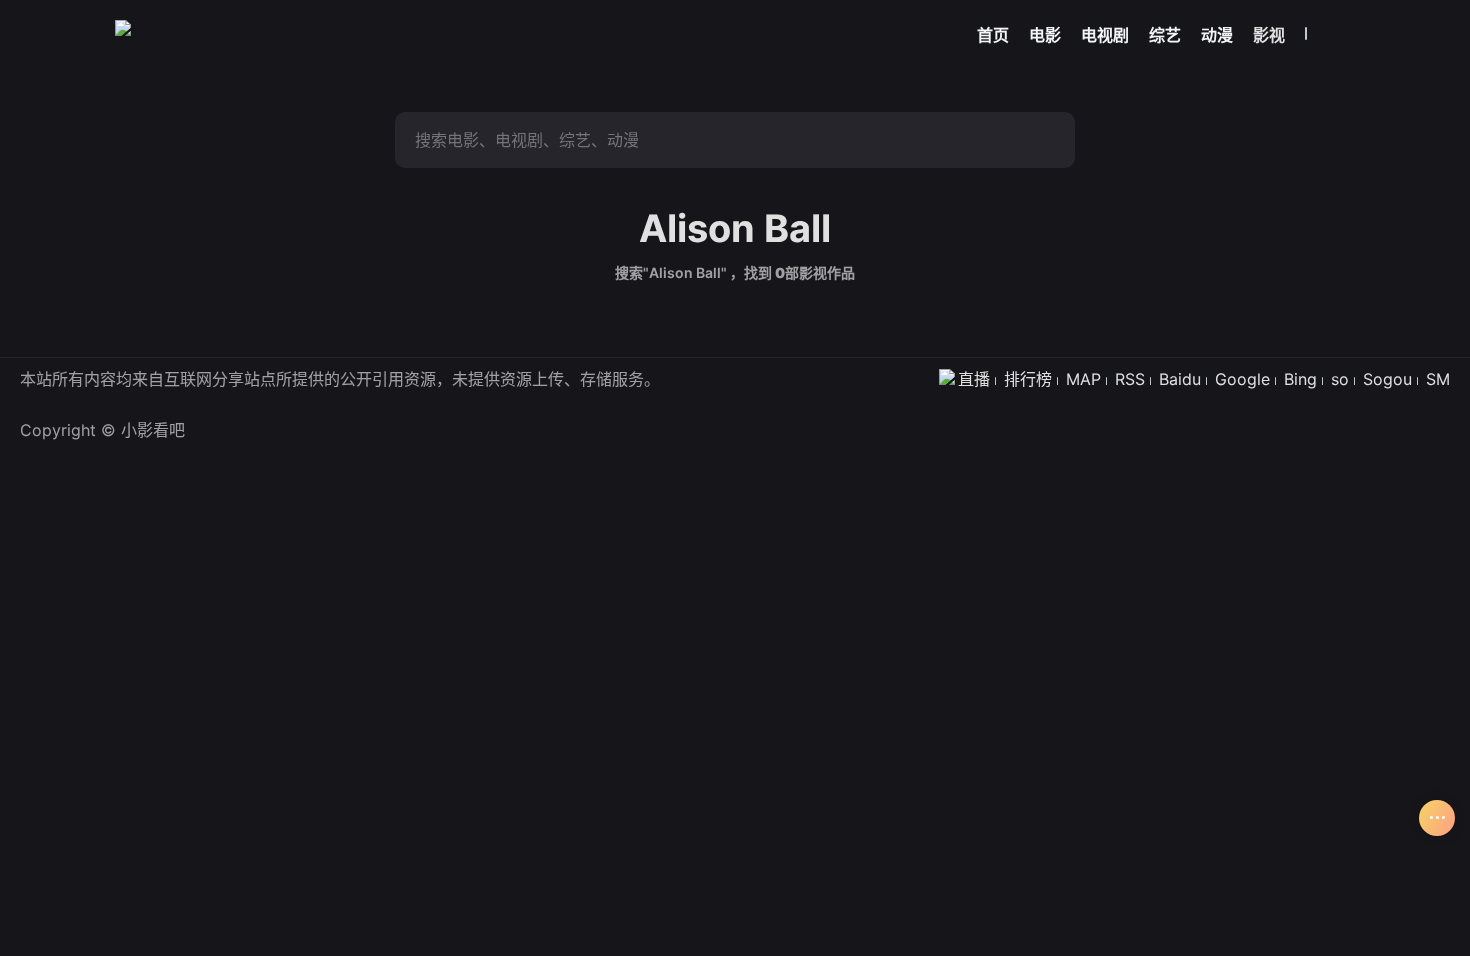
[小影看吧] (123, 28)
